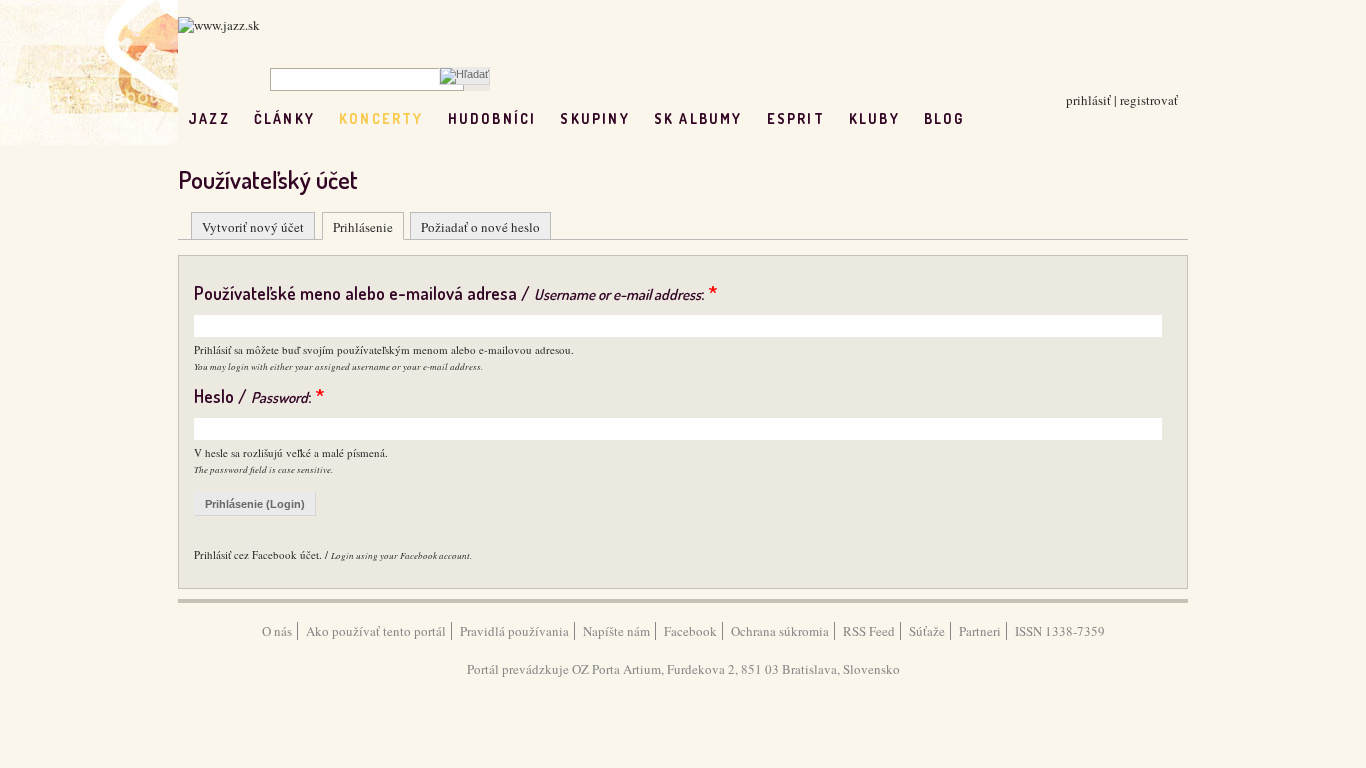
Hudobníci (492, 118)
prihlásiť (1088, 100)
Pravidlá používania (514, 631)
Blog (944, 118)
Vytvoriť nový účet (253, 227)
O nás (277, 631)
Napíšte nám (616, 631)
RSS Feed (869, 631)
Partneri (980, 631)
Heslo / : (259, 396)
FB (988, 118)
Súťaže (927, 631)
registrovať (1149, 100)
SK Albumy (698, 118)
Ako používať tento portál (376, 631)
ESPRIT (796, 118)
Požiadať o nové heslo (480, 227)
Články (284, 118)
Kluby (874, 118)
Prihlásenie (363, 227)
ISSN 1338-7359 (1060, 631)
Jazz (209, 118)
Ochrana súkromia (780, 631)
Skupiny (594, 118)
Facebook (690, 631)
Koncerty (381, 118)
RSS (1030, 118)
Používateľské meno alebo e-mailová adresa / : (455, 293)
